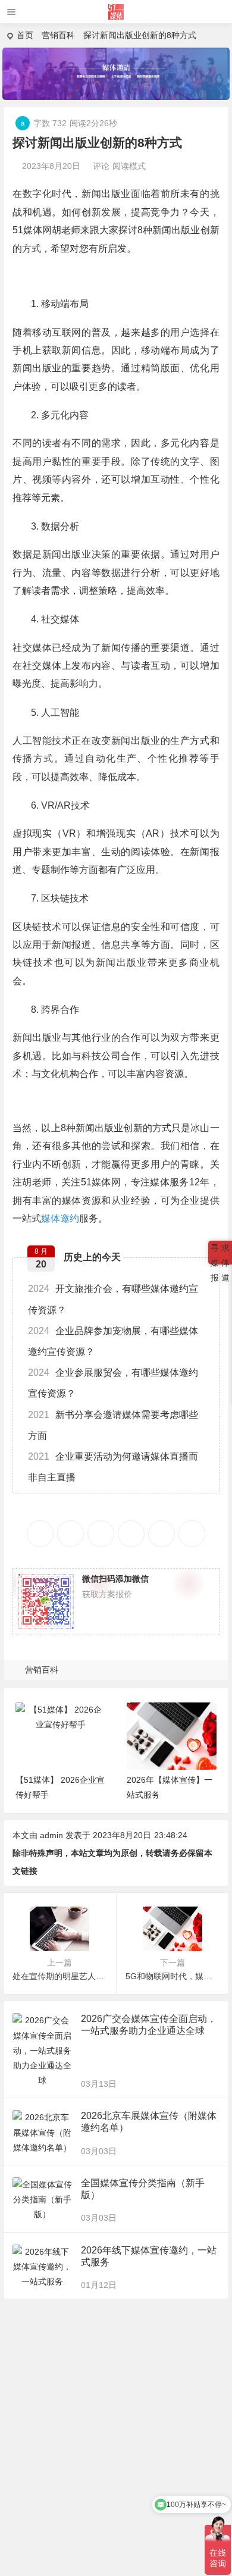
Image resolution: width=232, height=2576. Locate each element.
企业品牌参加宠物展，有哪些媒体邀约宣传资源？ (113, 1341)
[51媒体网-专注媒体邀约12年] (116, 16)
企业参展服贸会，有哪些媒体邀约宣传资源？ (113, 1383)
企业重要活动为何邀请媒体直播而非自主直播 (113, 1467)
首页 (25, 35)
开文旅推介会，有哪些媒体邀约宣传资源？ (113, 1299)
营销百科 (58, 35)
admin (51, 1835)
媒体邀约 (60, 1218)
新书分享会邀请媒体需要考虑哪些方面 (113, 1425)
